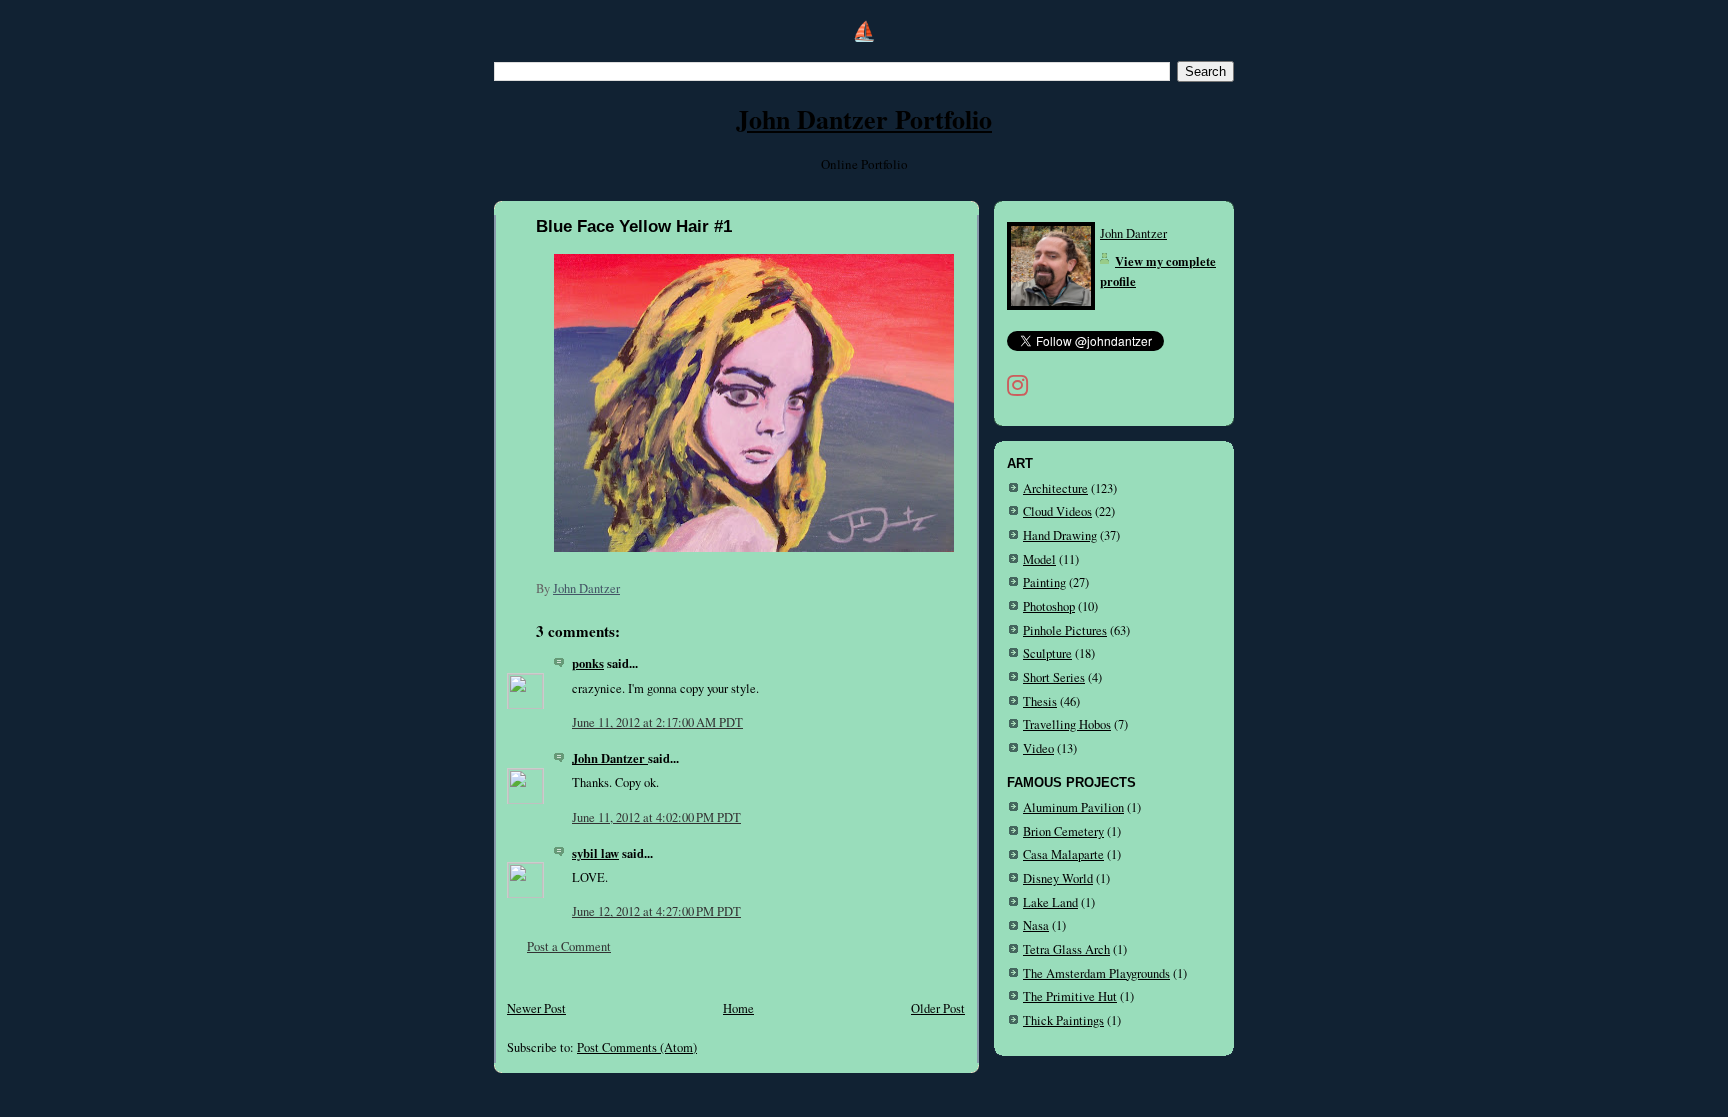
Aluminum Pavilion (1073, 807)
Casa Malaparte (1063, 854)
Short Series (1054, 677)
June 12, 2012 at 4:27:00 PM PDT (656, 911)
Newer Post (536, 1008)
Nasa (1036, 925)
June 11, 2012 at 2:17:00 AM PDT (657, 722)
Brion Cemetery (1063, 831)
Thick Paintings (1063, 1020)
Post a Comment (569, 946)
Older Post (938, 1008)
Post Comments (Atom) (637, 1047)
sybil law (595, 853)
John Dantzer (610, 758)
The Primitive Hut (1070, 996)
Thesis (1040, 701)
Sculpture (1047, 653)
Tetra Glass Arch (1066, 949)
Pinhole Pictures (1065, 630)
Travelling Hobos (1067, 724)
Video (1038, 748)
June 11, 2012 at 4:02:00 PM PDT (656, 817)
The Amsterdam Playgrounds (1096, 973)
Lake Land (1050, 902)
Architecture (1055, 488)
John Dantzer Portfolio (864, 119)
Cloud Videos (1057, 511)
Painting (1044, 582)
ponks (588, 663)
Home (738, 1008)
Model (1039, 559)
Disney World (1058, 878)
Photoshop (1049, 606)
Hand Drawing (1060, 535)
